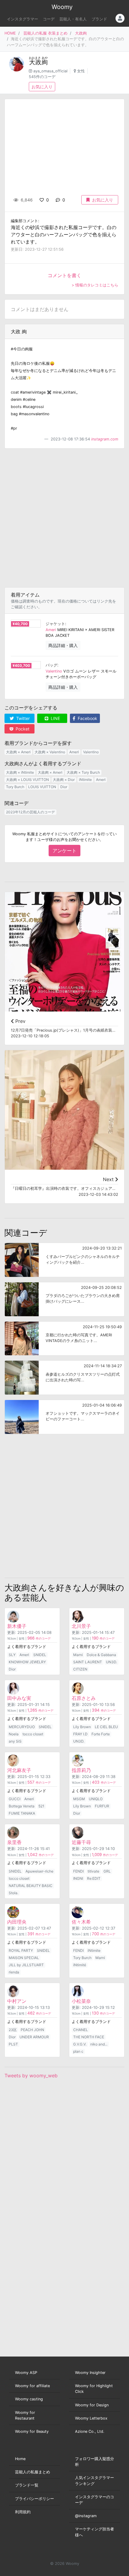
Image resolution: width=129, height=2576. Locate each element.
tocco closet (33, 1734)
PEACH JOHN (32, 2030)
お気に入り (42, 87)
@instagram (86, 2516)
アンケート (64, 851)
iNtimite (85, 780)
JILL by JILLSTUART (26, 1965)
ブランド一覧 (27, 2485)
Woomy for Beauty (32, 2431)
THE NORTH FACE (89, 2037)
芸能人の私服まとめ (33, 2472)
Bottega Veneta (22, 1806)
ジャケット (55, 624)
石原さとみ (84, 1698)
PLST (13, 2044)
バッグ (51, 665)
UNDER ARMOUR (34, 2037)
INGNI (78, 1878)
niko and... (99, 2044)
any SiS (15, 1741)
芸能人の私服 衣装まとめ (45, 33)
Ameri (51, 630)
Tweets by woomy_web (31, 2076)
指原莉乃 (81, 1770)
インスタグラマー (22, 19)
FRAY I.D (80, 1734)
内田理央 (17, 1922)
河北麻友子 (19, 1770)
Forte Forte (101, 1734)
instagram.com (105, 439)
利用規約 (23, 2512)
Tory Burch (15, 787)
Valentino (54, 671)
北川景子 (81, 1626)
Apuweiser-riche (39, 1871)
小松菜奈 (81, 2001)
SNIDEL (40, 1655)
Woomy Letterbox (91, 2418)
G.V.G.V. (80, 2044)
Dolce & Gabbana (101, 1655)
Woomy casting (29, 2399)
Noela (14, 1734)
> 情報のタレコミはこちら (95, 285)
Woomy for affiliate (32, 2386)
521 (41, 1806)
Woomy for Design (92, 2405)
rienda (14, 1972)
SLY (12, 1655)
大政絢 (81, 33)
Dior (64, 787)
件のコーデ (39, 1639)
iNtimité (80, 1965)
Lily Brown (82, 1727)
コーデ (49, 19)
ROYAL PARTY (21, 1950)
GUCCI (15, 1799)
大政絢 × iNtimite (20, 772)
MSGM (79, 1799)
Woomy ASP (26, 2373)
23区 (13, 2030)
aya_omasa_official (50, 71)
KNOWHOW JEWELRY (27, 1662)
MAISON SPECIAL (24, 1958)
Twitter (22, 718)
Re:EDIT (94, 1878)
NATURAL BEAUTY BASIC (31, 1886)
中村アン (17, 2001)
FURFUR (102, 1806)
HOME (10, 33)
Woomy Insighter (90, 2373)
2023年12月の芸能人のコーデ (30, 812)
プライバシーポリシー (34, 2499)
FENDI (78, 1871)
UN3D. (111, 1662)
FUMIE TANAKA (22, 1813)
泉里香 (14, 1842)
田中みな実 (19, 1698)
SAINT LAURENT (88, 1662)
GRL (107, 1871)
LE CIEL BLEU (106, 1727)
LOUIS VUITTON (42, 787)
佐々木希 (81, 1922)
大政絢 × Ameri (18, 752)
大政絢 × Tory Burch (83, 772)
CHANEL (81, 2030)
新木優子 (17, 1626)
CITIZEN (80, 1669)
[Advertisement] (64, 518)
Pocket (22, 729)
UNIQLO (96, 1799)
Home (20, 2459)
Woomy (62, 7)
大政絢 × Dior (64, 780)
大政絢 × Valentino (50, 752)
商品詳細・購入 (63, 645)
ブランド (99, 19)
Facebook (87, 718)
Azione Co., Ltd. (90, 2431)
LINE (55, 718)
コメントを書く (64, 275)
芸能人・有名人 (73, 19)
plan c (78, 2051)
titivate (93, 1871)
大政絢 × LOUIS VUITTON (27, 780)
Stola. (13, 1893)
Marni (78, 1655)
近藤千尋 (81, 1842)
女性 (81, 71)
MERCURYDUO (22, 1727)
